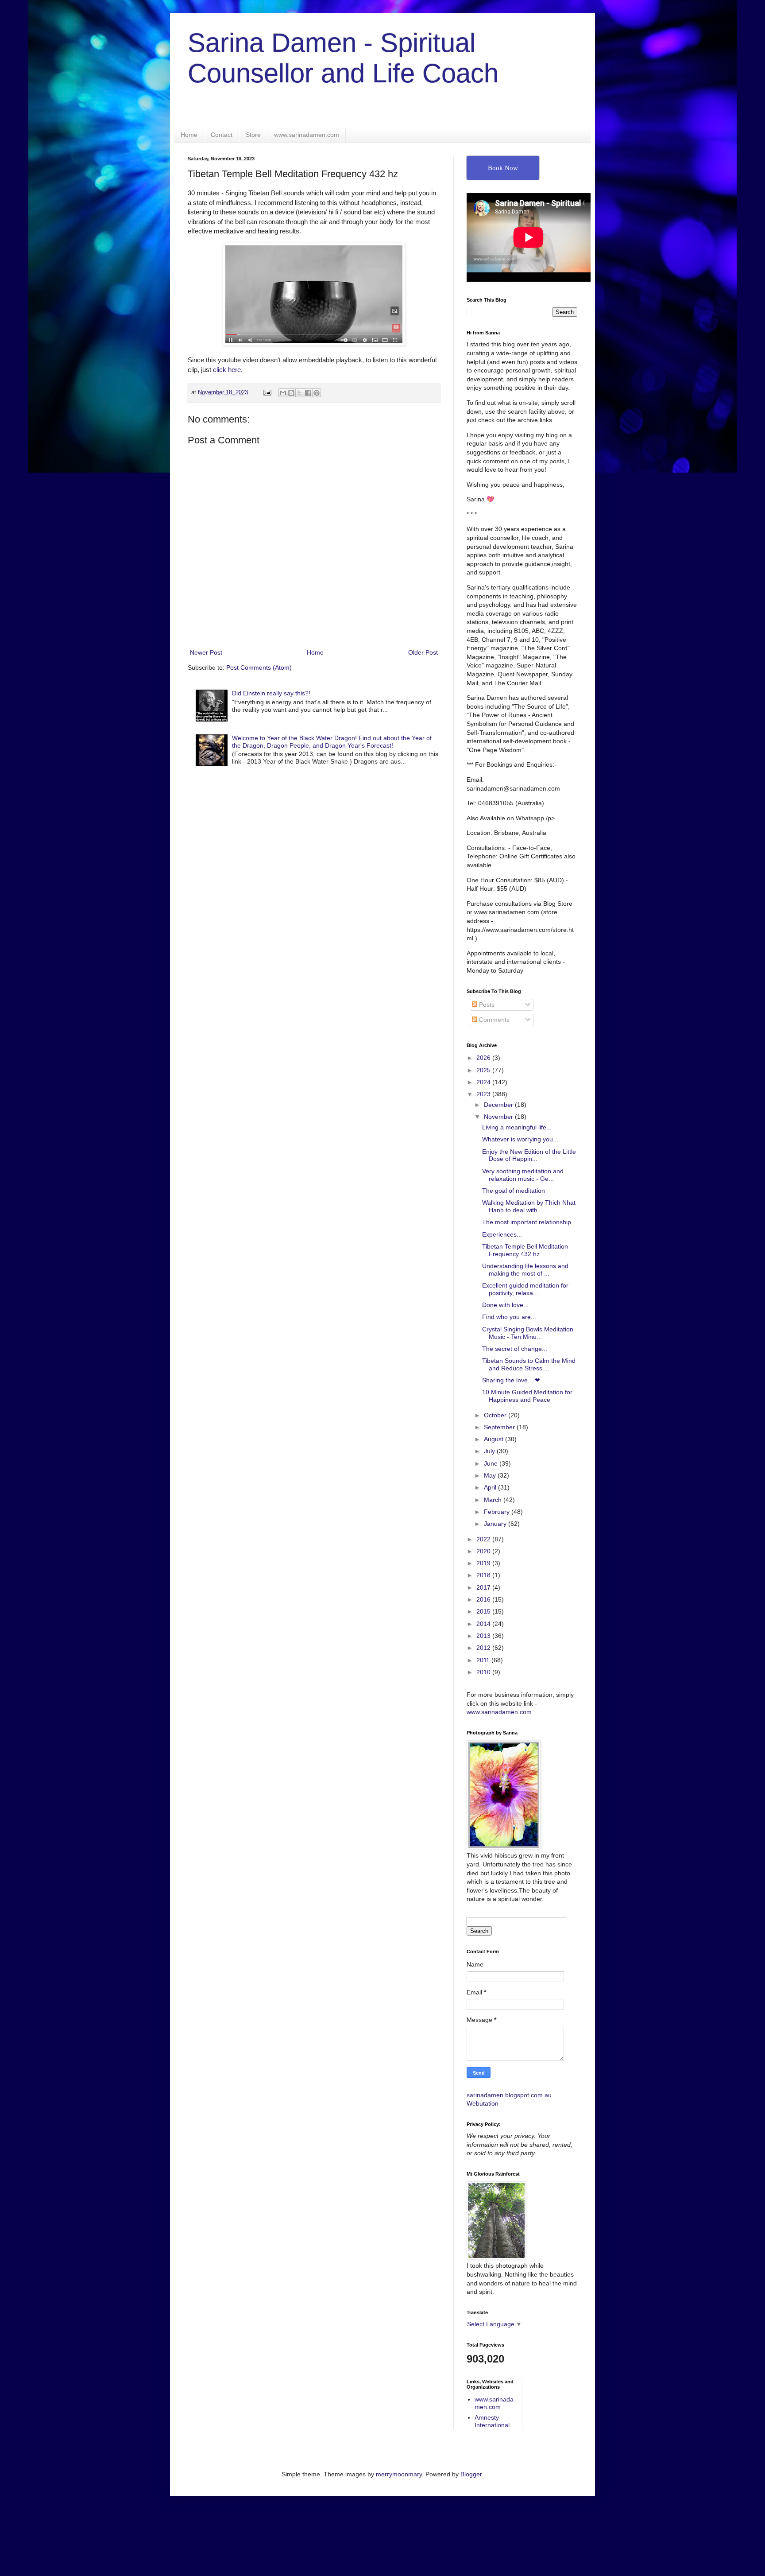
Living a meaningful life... (517, 1127)
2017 (484, 1587)
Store (253, 135)
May (491, 1475)
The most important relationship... (529, 1222)
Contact (222, 135)
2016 (484, 1599)
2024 (484, 1082)
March (494, 1500)
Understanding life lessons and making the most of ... (525, 1270)
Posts (486, 1005)
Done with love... (505, 1305)
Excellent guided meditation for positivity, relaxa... (525, 1289)
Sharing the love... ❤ (511, 1380)
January (496, 1524)
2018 (484, 1575)
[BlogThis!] (291, 393)
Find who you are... (509, 1317)
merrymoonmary (399, 2474)
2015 (484, 1611)
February (498, 1512)
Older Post (423, 652)
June (492, 1463)
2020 (484, 1551)
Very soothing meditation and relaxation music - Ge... (523, 1175)
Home (189, 135)
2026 (484, 1058)
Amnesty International (492, 2421)
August (495, 1439)
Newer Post (206, 652)
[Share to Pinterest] (317, 393)
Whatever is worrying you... (520, 1139)
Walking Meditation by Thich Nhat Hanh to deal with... (529, 1206)
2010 (484, 1672)
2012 (484, 1648)
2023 (484, 1094)
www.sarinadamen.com (307, 135)
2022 (484, 1539)
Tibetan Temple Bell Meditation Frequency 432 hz (525, 1250)
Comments (493, 1020)
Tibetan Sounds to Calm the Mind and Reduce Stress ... (529, 1364)
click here (227, 370)
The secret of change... (515, 1349)
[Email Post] (267, 392)
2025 (484, 1070)
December (499, 1105)
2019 (484, 1563)
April (491, 1487)
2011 (484, 1660)
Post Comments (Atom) (259, 667)
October (496, 1415)
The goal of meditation (514, 1191)
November (499, 1117)
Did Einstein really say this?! (271, 693)
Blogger (471, 2474)
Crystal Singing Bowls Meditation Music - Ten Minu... (528, 1333)
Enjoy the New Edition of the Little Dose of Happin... (529, 1155)
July (490, 1451)
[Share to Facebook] (308, 393)
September (500, 1427)
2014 (484, 1624)
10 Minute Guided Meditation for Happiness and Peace (527, 1396)
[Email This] (283, 393)
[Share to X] (300, 393)
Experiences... (502, 1234)
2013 (484, 1636)
